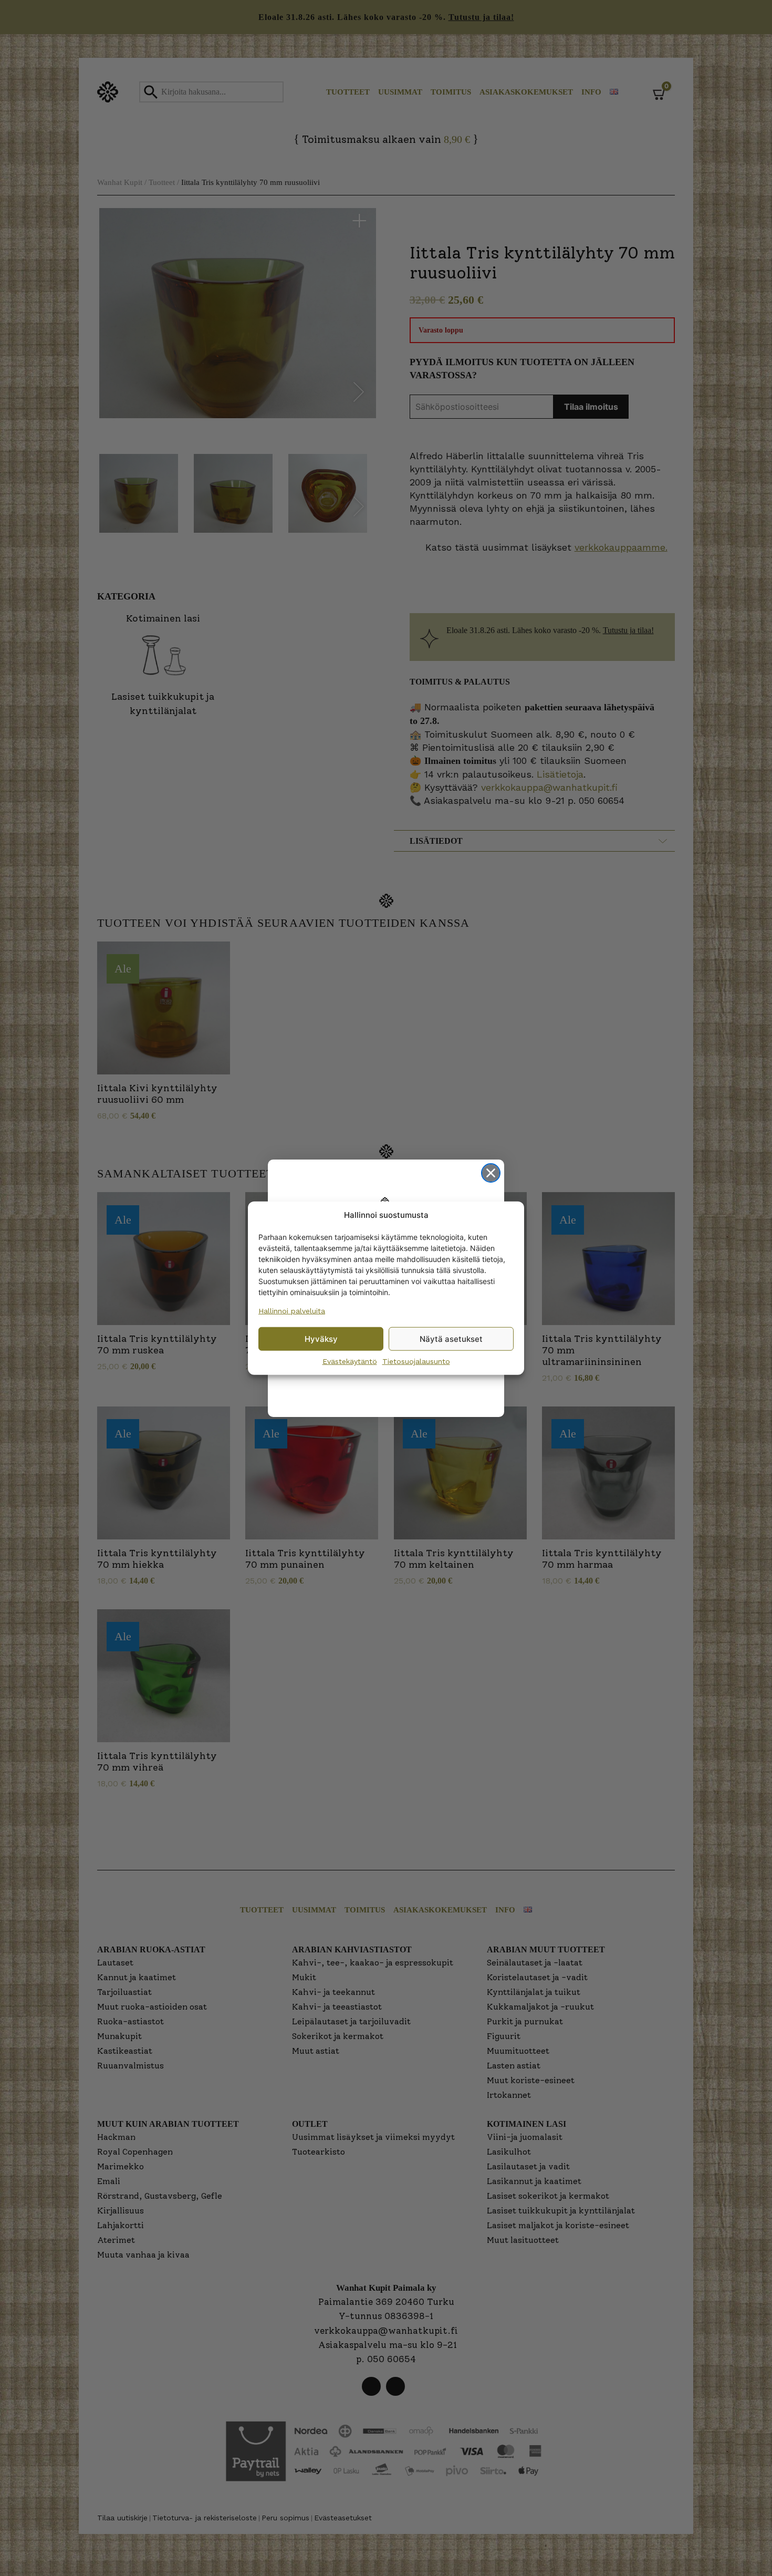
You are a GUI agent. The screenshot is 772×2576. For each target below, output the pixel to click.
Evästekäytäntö (350, 1361)
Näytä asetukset (451, 1338)
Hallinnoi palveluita (292, 1311)
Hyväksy (321, 1338)
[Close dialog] (491, 1173)
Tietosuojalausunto (416, 1361)
